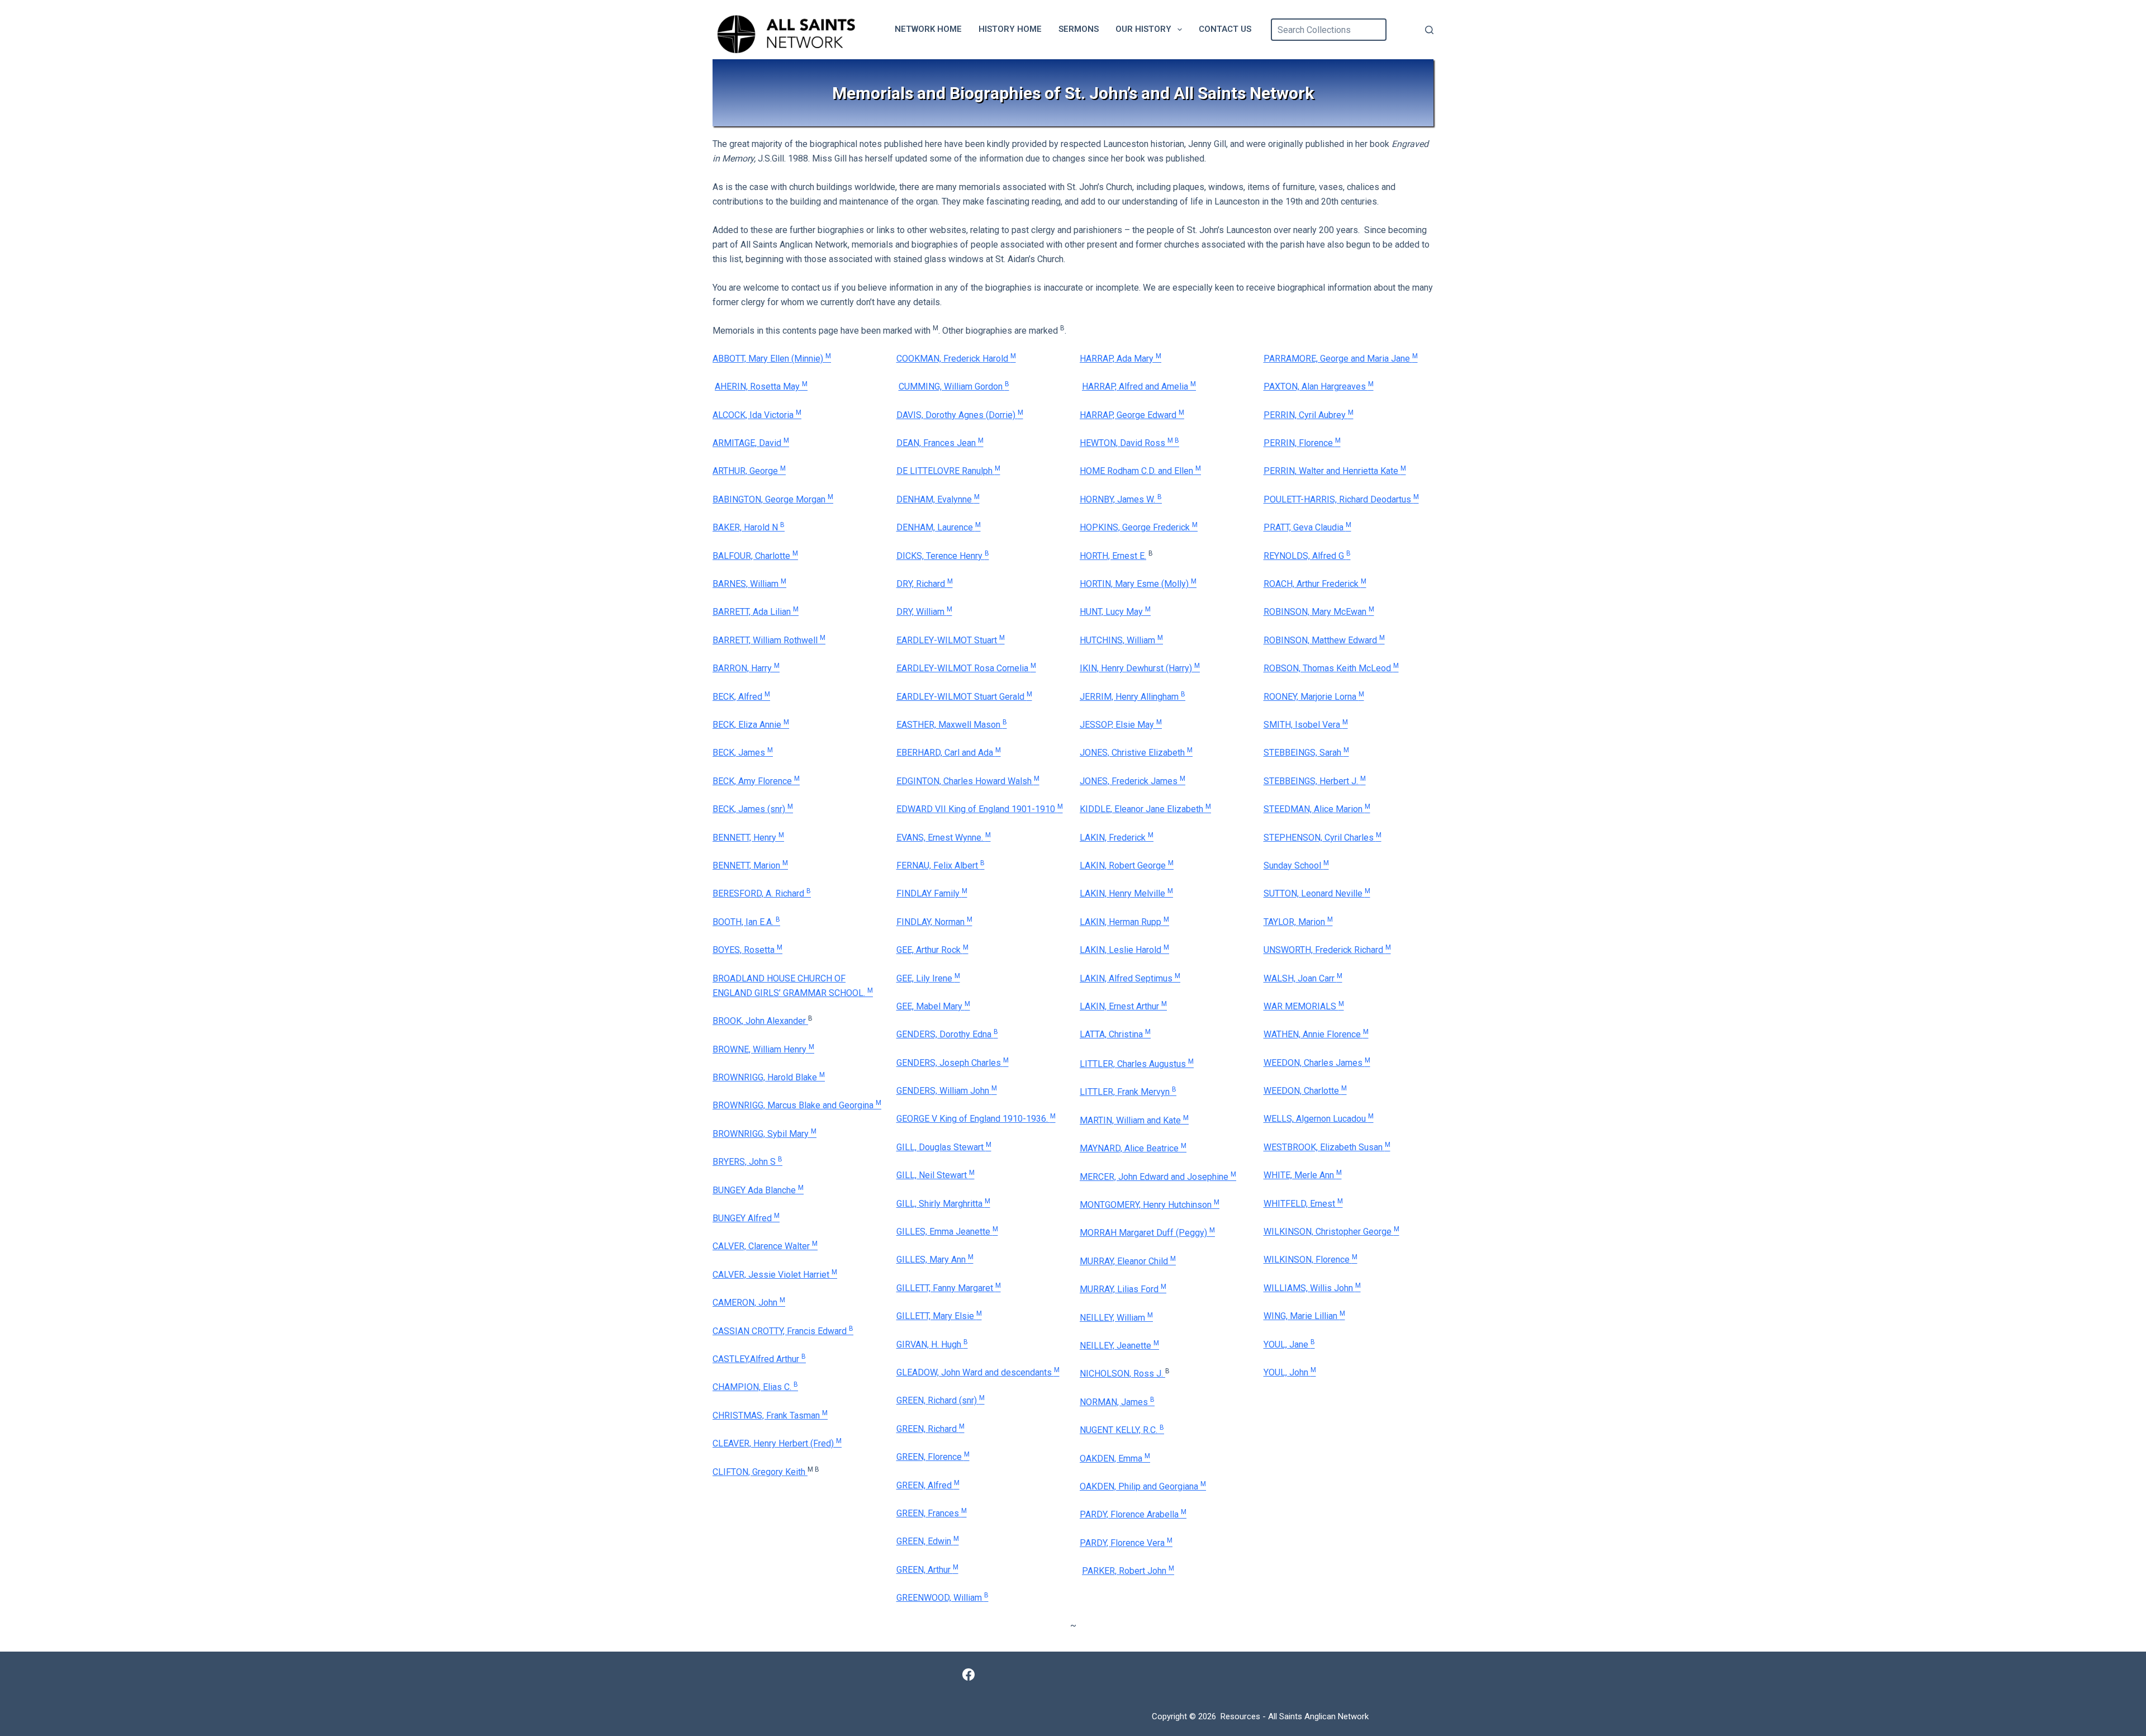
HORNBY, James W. (1121, 499)
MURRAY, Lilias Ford (1123, 1289)
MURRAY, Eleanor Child (1128, 1261)
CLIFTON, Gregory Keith (760, 1472)
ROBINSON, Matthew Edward (1324, 640)
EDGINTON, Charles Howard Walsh (968, 781)
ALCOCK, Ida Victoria (757, 415)
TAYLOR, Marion (1298, 922)
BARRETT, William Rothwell (769, 640)
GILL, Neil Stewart (936, 1175)
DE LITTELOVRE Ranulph (948, 471)
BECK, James (743, 753)
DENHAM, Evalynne (938, 499)
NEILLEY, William (1116, 1318)
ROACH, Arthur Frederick (1315, 584)
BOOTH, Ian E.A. (746, 922)
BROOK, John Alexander (760, 1021)
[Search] (1429, 30)
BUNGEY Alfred (746, 1218)
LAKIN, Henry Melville (1126, 893)
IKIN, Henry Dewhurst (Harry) (1140, 668)
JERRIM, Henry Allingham (1133, 697)
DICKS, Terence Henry (943, 556)
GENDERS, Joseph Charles (953, 1063)
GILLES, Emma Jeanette (947, 1232)
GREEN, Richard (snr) (941, 1400)
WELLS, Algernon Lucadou (1319, 1119)
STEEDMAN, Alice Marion (1317, 809)
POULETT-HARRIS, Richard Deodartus (1341, 499)
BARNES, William (749, 584)
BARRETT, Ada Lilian (756, 612)
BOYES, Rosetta (747, 950)
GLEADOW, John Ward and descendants (978, 1372)
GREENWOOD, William (943, 1598)
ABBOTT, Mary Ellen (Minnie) (772, 359)
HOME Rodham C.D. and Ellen (1140, 471)
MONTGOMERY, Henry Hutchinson (1150, 1205)
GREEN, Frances (929, 1513)
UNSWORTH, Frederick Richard (1327, 950)
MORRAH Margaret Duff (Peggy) (1147, 1233)
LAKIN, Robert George (1127, 865)
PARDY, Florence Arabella (1133, 1514)
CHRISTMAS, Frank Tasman (770, 1415)
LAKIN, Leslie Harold (1124, 950)
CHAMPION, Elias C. (755, 1387)
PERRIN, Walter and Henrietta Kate (1335, 471)
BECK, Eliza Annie (751, 725)
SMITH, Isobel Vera (1306, 725)
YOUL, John (1290, 1372)
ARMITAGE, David (751, 443)
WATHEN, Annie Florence (1316, 1034)
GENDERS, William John (947, 1091)
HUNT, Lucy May (1115, 612)
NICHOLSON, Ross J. (1122, 1374)
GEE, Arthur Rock (932, 950)
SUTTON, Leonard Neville (1317, 893)
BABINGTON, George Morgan (773, 499)
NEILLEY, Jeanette (1119, 1346)
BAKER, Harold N (749, 527)
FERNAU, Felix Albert (941, 865)
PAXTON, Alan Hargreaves (1319, 386)
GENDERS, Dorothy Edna (947, 1034)
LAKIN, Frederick (1117, 838)
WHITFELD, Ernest (1303, 1204)
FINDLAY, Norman (934, 922)
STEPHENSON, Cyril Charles (1323, 838)
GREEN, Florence (933, 1457)
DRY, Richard (925, 584)
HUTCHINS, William (1121, 640)
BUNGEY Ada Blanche (758, 1190)
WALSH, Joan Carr (1303, 978)
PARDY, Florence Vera (1126, 1543)
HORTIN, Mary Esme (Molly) (1138, 584)
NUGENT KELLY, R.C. (1122, 1430)
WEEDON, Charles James (1317, 1063)
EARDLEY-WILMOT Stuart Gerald (964, 697)
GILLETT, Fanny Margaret (949, 1288)
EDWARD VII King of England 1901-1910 (980, 809)
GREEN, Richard (930, 1429)
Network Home (928, 29)
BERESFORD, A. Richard (762, 893)
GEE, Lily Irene (928, 978)
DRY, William (924, 612)
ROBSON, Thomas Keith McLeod (1331, 668)
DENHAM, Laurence (939, 527)
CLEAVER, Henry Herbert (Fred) (777, 1443)
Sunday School (1296, 865)
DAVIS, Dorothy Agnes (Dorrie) (960, 415)
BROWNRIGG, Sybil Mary (765, 1134)
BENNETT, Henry (748, 838)
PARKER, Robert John (1128, 1571)
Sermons (1079, 29)
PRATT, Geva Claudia (1307, 527)
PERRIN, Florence (1302, 443)
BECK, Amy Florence (756, 781)
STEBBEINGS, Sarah (1306, 753)
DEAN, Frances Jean (940, 443)
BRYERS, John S (747, 1162)
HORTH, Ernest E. (1113, 556)
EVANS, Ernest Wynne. (944, 838)
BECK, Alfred (741, 697)
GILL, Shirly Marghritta (943, 1204)
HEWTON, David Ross (1129, 443)
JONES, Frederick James (1133, 781)
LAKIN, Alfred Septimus (1130, 978)
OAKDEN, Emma (1115, 1458)
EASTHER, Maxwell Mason (952, 725)
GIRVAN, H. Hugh (932, 1344)
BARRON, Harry (746, 668)
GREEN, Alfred (928, 1485)
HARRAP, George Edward (1132, 415)
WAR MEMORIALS (1304, 1006)
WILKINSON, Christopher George (1331, 1232)
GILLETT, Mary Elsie (939, 1316)
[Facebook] (968, 1675)
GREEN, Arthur (927, 1570)
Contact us (1225, 29)
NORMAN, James (1117, 1402)
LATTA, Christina (1115, 1034)
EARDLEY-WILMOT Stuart (951, 640)
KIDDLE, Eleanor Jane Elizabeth (1145, 809)
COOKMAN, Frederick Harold (956, 359)
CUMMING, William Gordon (954, 386)
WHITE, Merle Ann (1303, 1175)
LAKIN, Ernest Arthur (1123, 1006)
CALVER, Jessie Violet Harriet (775, 1275)
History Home (1010, 29)
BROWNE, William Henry (763, 1049)
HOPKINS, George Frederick (1139, 527)
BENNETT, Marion (750, 865)
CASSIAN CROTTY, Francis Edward (783, 1331)
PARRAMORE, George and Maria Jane (1341, 359)
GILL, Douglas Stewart (944, 1147)
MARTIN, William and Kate (1134, 1120)
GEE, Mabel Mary (933, 1006)
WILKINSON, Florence (1311, 1260)
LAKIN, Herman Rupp (1124, 922)
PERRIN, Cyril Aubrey (1309, 415)
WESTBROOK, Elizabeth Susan (1327, 1147)
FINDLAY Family (932, 893)
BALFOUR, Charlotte (755, 556)
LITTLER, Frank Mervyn (1128, 1092)
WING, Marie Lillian (1304, 1316)
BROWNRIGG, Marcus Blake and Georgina (797, 1105)
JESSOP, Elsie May (1121, 725)
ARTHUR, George (749, 471)
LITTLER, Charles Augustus (1137, 1064)
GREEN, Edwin (928, 1541)
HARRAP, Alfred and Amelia (1139, 386)
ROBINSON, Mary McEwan (1319, 612)
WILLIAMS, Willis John (1312, 1288)
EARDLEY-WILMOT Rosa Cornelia (966, 668)
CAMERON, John (749, 1303)
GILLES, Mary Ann (935, 1260)
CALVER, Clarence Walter (765, 1246)
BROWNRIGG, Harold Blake (769, 1077)
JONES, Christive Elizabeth (1136, 753)
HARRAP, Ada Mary (1121, 359)
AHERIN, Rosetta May (761, 386)
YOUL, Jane (1289, 1344)
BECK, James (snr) (753, 809)
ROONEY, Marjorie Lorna (1314, 697)
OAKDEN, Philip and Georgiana (1143, 1486)
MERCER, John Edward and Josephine (1158, 1177)
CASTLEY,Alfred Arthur (759, 1359)
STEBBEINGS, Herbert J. (1315, 781)
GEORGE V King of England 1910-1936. (976, 1119)
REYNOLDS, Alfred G (1307, 556)
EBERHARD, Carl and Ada (949, 753)
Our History (1143, 29)
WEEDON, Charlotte (1305, 1091)
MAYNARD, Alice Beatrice (1133, 1148)
